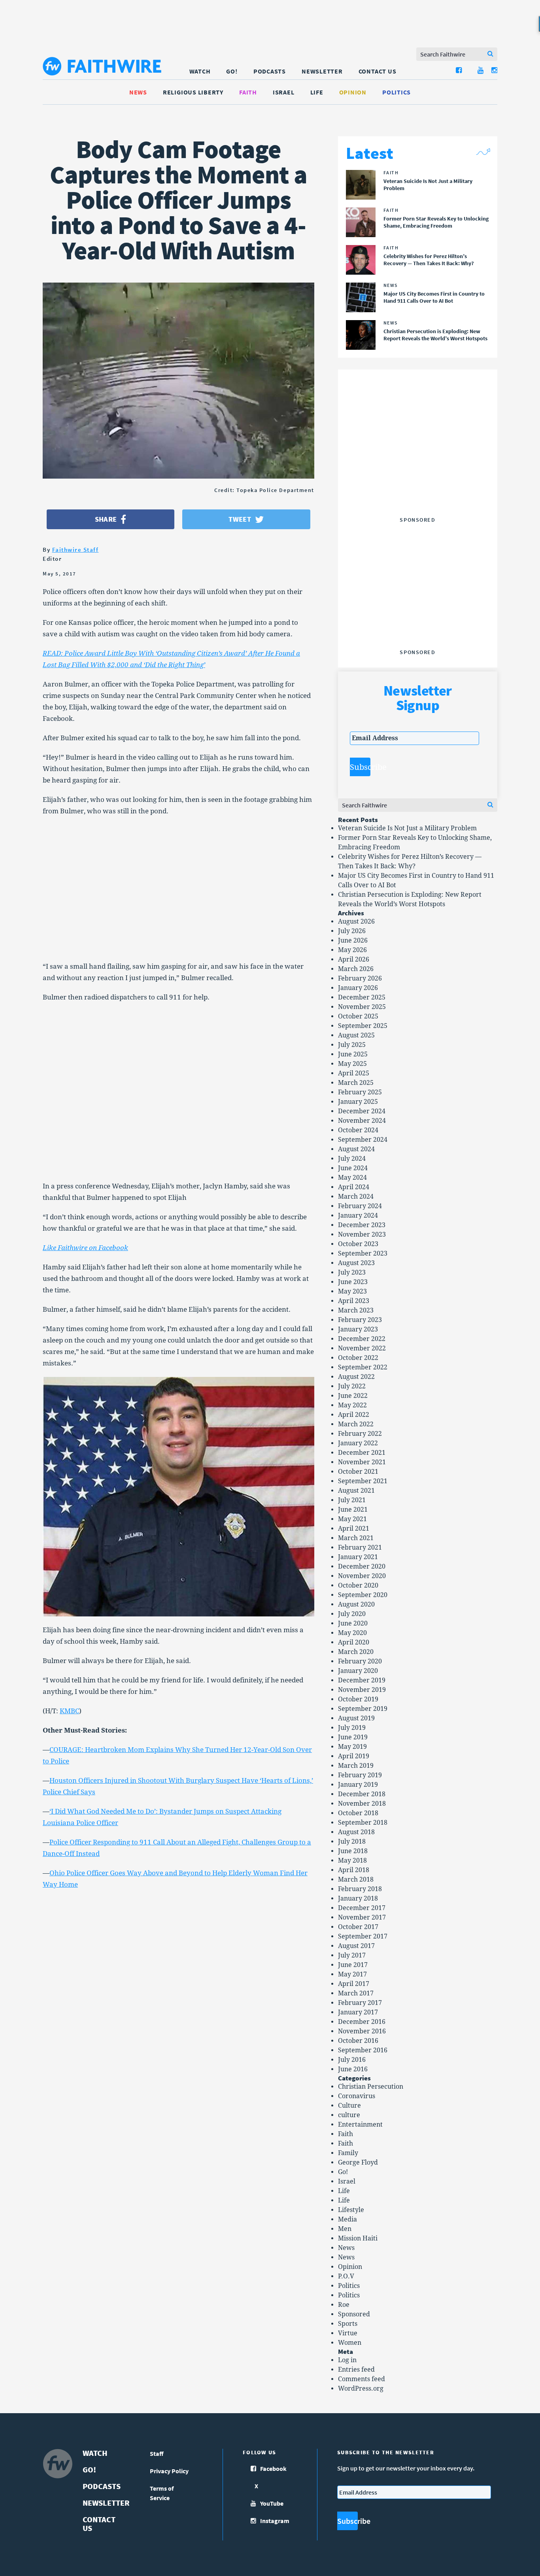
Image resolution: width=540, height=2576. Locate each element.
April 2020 (354, 1642)
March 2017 (356, 1993)
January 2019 (358, 1785)
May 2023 (352, 1291)
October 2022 (358, 1358)
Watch (200, 71)
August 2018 (356, 1832)
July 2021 (352, 1500)
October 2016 (358, 2041)
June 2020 (353, 1623)
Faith (248, 92)
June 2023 (353, 1282)
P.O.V (346, 2276)
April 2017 (354, 1984)
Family (348, 2153)
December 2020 (362, 1566)
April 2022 (354, 1415)
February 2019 (360, 1775)
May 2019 (352, 1747)
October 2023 (358, 1244)
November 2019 (362, 1690)
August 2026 (356, 921)
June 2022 (353, 1396)
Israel (284, 92)
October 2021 (358, 1472)
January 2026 (358, 988)
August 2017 (356, 1946)
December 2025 (362, 997)
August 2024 (356, 1149)
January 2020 (358, 1671)
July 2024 (352, 1159)
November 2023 (362, 1234)
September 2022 (363, 1367)
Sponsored (354, 2314)
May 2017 (352, 1974)
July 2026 (352, 931)
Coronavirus (357, 2096)
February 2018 (360, 1889)
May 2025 (352, 1064)
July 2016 (352, 2060)
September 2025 (363, 1026)
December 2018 (362, 1794)
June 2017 (353, 1965)
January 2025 (358, 1102)
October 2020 (358, 1585)
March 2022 (356, 1424)
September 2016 (363, 2050)
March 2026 (356, 969)
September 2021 (363, 1481)
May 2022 (352, 1405)
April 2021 (354, 1528)
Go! (232, 71)
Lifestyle (351, 2210)
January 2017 (358, 2012)
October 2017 (358, 1927)
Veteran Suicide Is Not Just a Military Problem (407, 828)
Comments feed (362, 2379)
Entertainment (360, 2124)
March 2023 (356, 1310)
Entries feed (356, 2370)
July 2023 (352, 1272)
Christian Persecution (371, 2087)
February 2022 (360, 1434)
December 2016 (362, 2022)
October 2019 (358, 1699)
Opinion (353, 92)
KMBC (69, 1711)
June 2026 (353, 940)
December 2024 (362, 1111)
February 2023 (360, 1320)
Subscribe (360, 767)
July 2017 (352, 1955)
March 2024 (356, 1197)
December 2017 (362, 1908)
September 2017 (363, 1936)
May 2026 (352, 950)
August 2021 (356, 1491)
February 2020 (360, 1661)
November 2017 (362, 1917)
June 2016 (353, 2069)
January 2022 (358, 1443)
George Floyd (358, 2162)
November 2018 (362, 1804)
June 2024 (353, 1168)
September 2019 (363, 1709)
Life (317, 92)
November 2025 (362, 1007)
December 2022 (362, 1339)
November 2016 (362, 2031)
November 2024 (362, 1121)
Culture (349, 2105)
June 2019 (353, 1737)
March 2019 (356, 1766)
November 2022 (362, 1348)
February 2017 (360, 2003)
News (138, 92)
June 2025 (353, 1054)
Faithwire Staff (76, 550)
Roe (344, 2305)
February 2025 (360, 1092)
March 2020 (356, 1652)
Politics (397, 92)
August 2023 (356, 1263)
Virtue (348, 2333)
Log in (347, 2360)
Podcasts (270, 71)
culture (349, 2115)
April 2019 (354, 1756)
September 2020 (363, 1595)
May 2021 (352, 1519)
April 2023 (354, 1301)
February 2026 (360, 978)
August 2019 (356, 1718)
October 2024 (358, 1130)
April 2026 (354, 959)
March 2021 (356, 1538)
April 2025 (354, 1073)
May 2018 (352, 1860)
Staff (157, 2453)
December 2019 (362, 1680)
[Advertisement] (417, 464)
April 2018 (354, 1870)
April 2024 (354, 1187)
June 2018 (353, 1851)
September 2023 (363, 1253)
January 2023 (358, 1329)
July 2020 (352, 1614)
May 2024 (352, 1178)
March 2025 (356, 1083)
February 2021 (360, 1547)
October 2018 (358, 1813)
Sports (348, 2324)
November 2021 (362, 1462)
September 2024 (363, 1140)
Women (350, 2343)
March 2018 (356, 1879)
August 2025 (356, 1035)
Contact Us (378, 71)
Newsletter (322, 71)
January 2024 (358, 1215)
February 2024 (360, 1206)
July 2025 (352, 1045)
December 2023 (362, 1225)
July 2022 (352, 1386)
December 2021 (362, 1453)
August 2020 (356, 1604)
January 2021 (358, 1557)
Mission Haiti (358, 2238)
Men (345, 2229)
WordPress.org (361, 2388)
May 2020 (352, 1633)
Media (347, 2219)
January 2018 (358, 1898)
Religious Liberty (193, 92)
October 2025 (358, 1016)
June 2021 (353, 1510)
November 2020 (362, 1576)
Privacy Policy (169, 2471)
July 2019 (352, 1728)
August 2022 (356, 1377)
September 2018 (363, 1823)
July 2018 (352, 1841)
